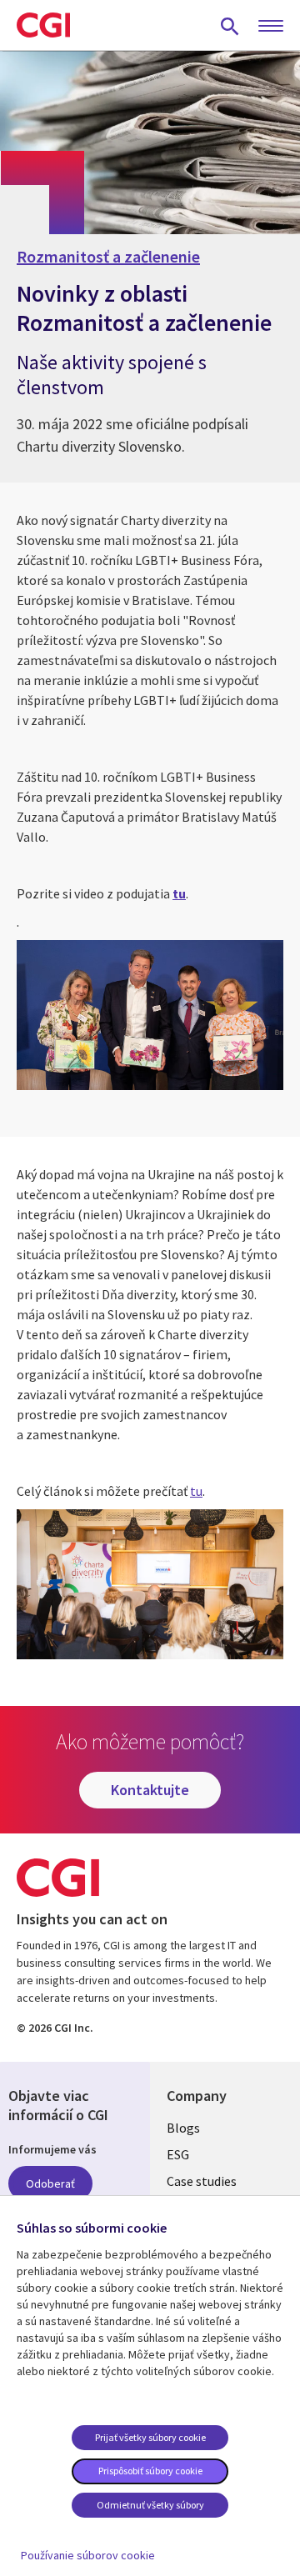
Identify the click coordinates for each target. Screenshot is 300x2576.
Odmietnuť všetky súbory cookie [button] (150, 2508)
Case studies (202, 2181)
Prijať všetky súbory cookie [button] (150, 2437)
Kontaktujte (150, 1790)
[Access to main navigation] (271, 27)
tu (196, 1491)
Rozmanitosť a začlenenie (108, 257)
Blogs (183, 2128)
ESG (178, 2154)
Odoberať (50, 2183)
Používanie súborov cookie (88, 2555)
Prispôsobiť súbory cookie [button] (150, 2471)
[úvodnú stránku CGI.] (43, 25)
